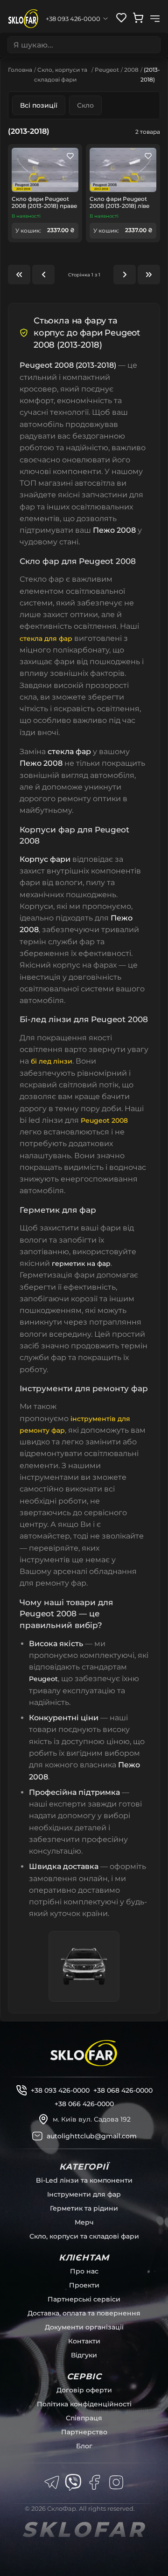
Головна (20, 70)
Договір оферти (84, 2390)
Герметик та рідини (84, 2208)
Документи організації (84, 2327)
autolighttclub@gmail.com (92, 2136)
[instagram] (116, 2482)
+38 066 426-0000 (84, 2104)
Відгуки (84, 2355)
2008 (131, 70)
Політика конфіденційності (84, 2404)
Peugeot (107, 70)
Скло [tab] (85, 105)
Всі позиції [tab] (39, 105)
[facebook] (95, 2482)
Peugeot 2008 (104, 1120)
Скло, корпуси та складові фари (84, 2236)
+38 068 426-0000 (123, 2090)
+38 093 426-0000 (60, 2090)
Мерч (84, 2222)
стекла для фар (46, 639)
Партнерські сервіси (84, 2299)
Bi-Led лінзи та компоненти (84, 2180)
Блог (84, 2446)
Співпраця (84, 2418)
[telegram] (52, 2482)
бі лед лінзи (52, 1061)
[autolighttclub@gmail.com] (37, 2136)
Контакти (84, 2341)
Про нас (84, 2271)
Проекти (84, 2285)
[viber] (73, 2482)
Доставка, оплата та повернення (84, 2313)
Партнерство (84, 2432)
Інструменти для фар (84, 2194)
